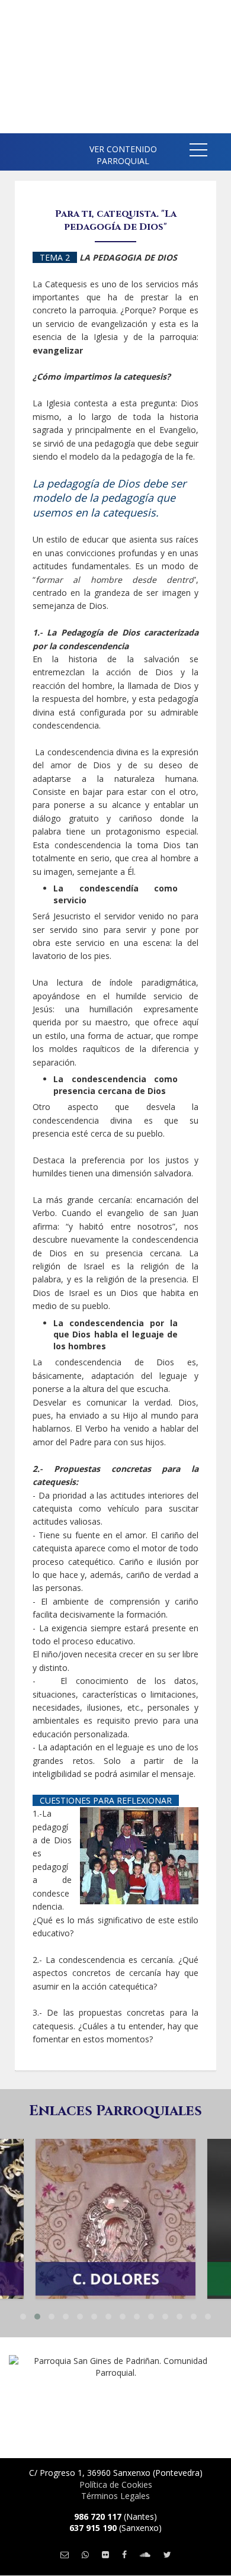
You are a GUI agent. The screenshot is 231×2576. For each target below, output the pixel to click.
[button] (198, 152)
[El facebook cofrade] (124, 2554)
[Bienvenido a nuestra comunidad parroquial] (18, 148)
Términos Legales (115, 2496)
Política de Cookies (116, 2484)
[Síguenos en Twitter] (167, 2554)
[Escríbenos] (65, 2554)
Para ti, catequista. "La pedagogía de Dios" (116, 220)
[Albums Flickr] (105, 2554)
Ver (115, 2195)
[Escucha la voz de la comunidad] (145, 2554)
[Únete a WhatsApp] (85, 2554)
